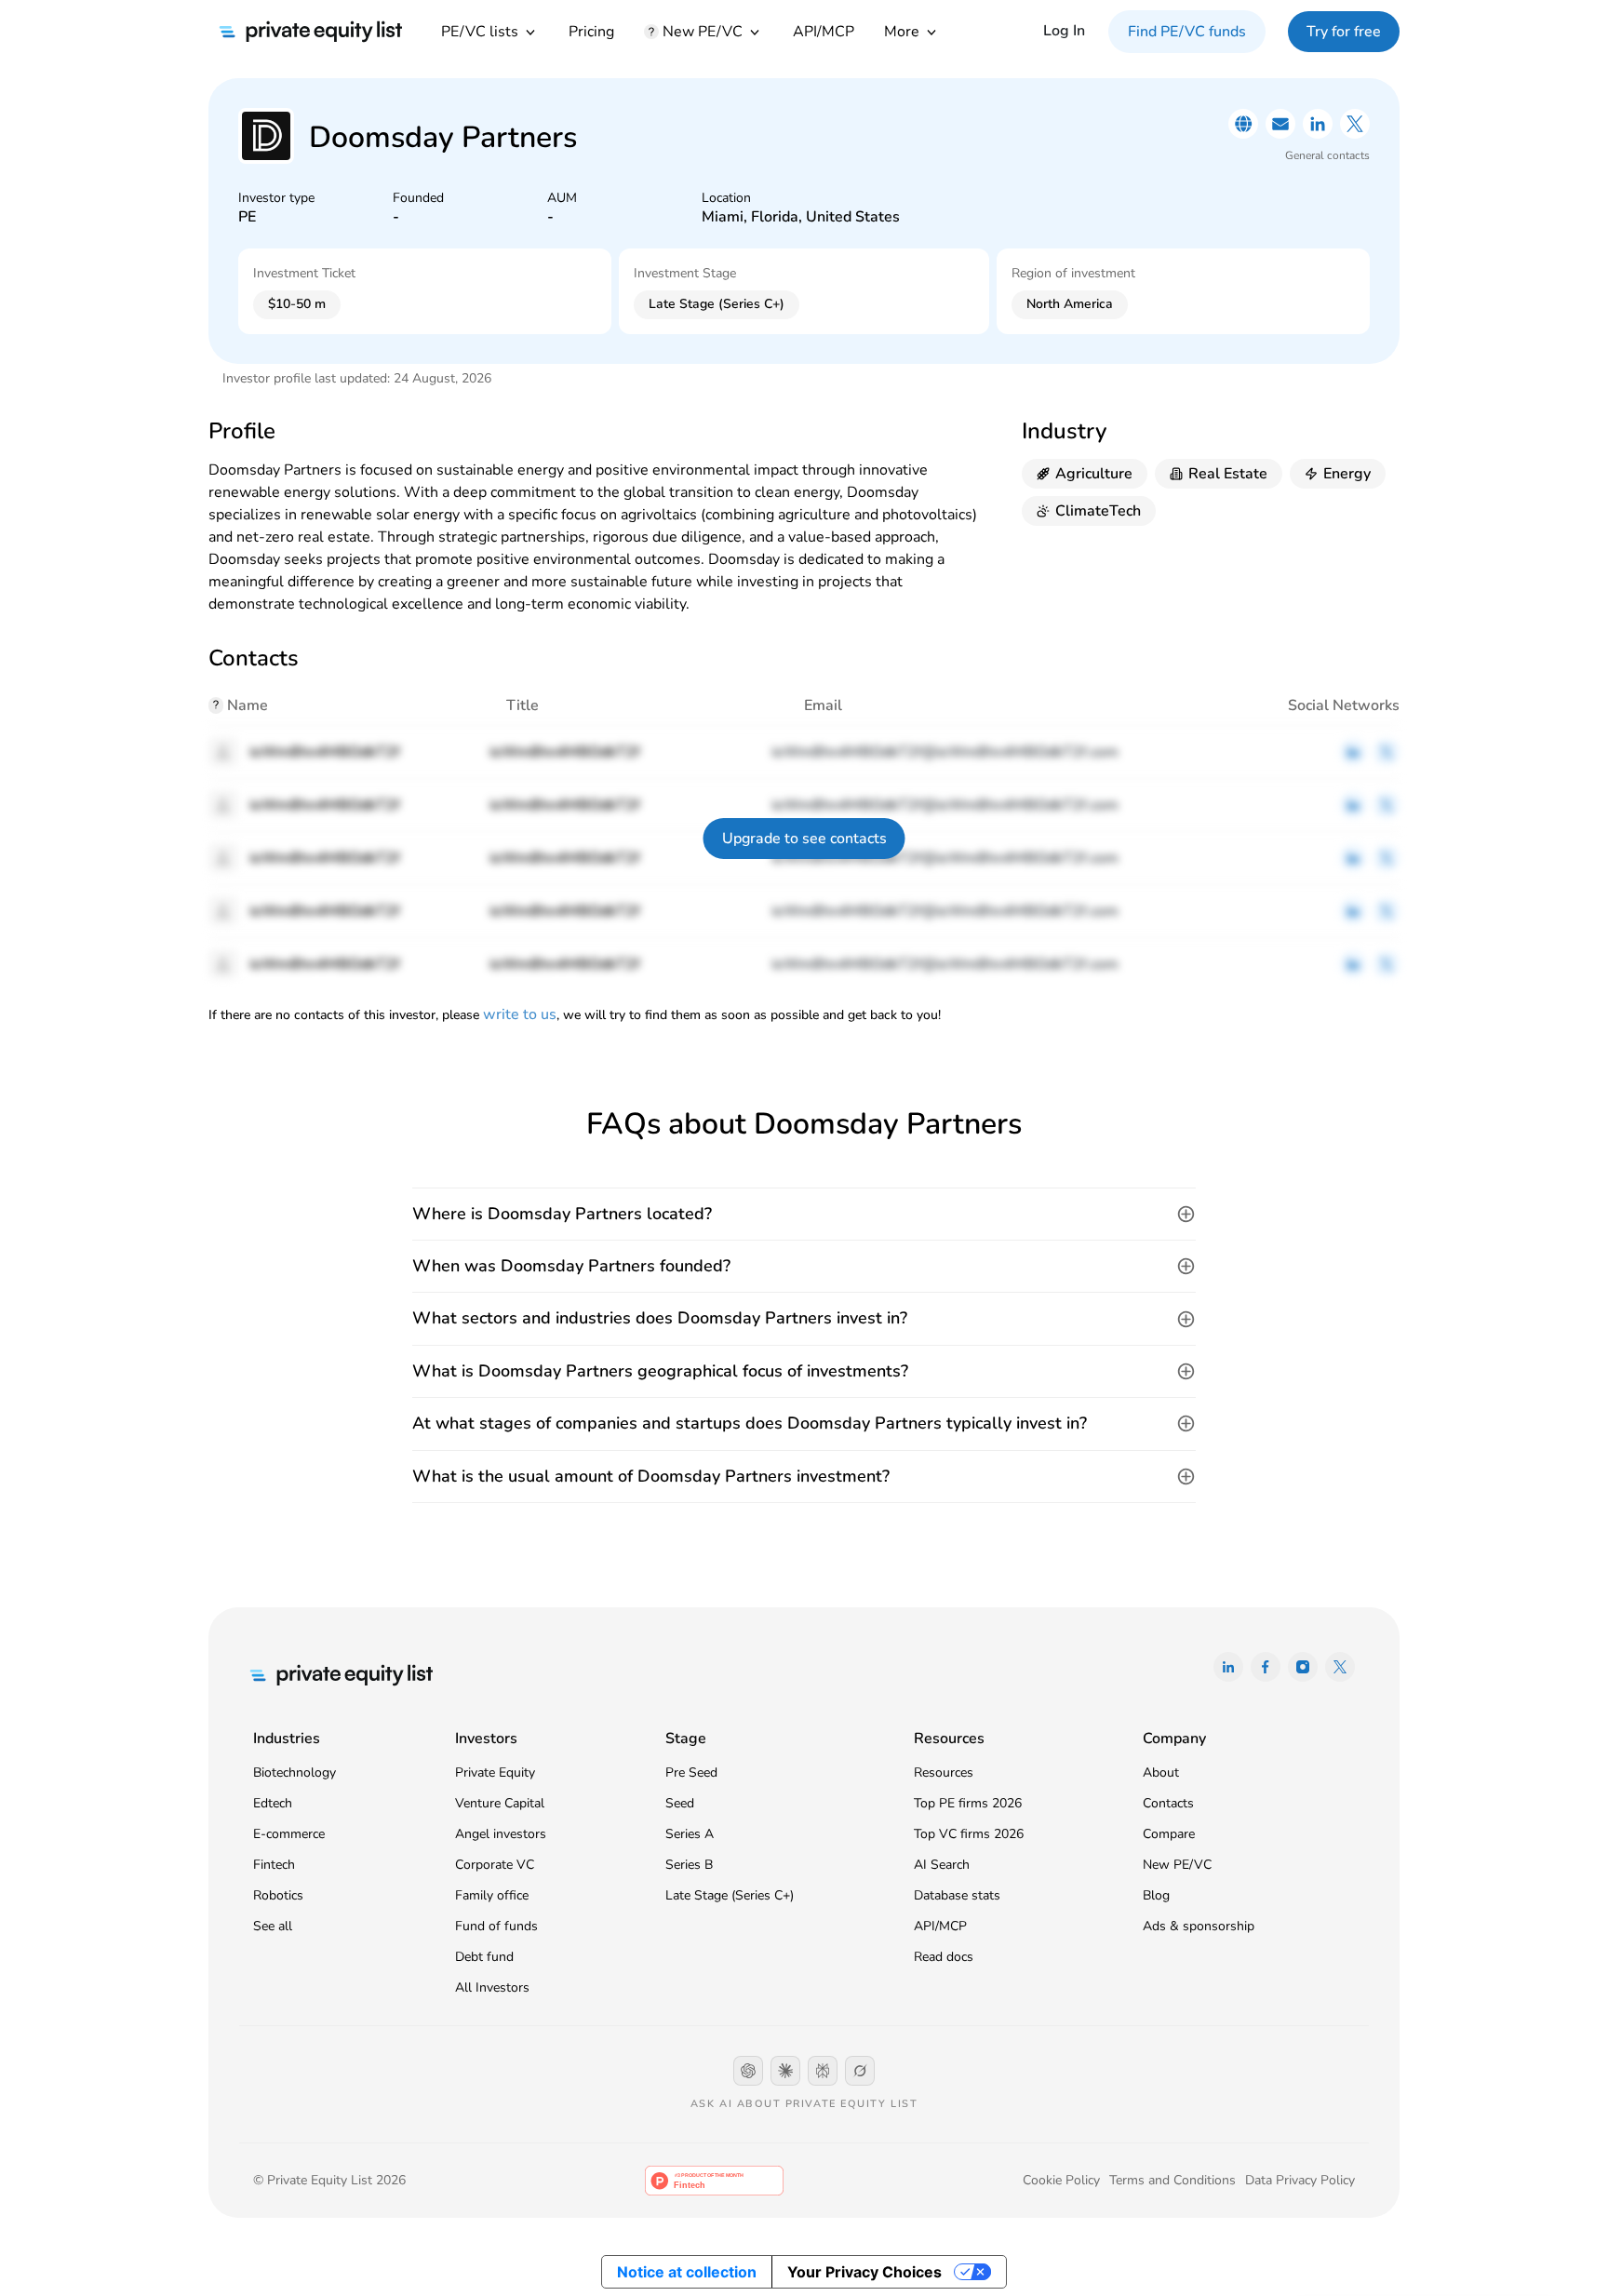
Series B (689, 1865)
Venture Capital (500, 1803)
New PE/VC (1177, 1865)
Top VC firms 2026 (969, 1834)
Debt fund (484, 1957)
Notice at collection (687, 2272)
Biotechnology (295, 1772)
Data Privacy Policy (1300, 2180)
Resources (944, 1772)
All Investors (492, 1987)
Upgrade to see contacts (804, 839)
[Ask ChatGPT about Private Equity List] (748, 2071)
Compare (1169, 1834)
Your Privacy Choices (864, 2272)
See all (273, 1926)
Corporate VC (495, 1865)
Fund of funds (496, 1926)
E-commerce (289, 1834)
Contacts (1168, 1803)
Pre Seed (691, 1772)
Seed (680, 1803)
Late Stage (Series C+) (730, 1895)
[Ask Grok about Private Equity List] (860, 2071)
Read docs (944, 1957)
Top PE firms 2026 (968, 1803)
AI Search (942, 1865)
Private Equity (495, 1772)
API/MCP (824, 32)
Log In (1064, 31)
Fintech (274, 1865)
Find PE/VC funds (1187, 32)
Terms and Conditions (1172, 2180)
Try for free (1344, 32)
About (1161, 1772)
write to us (520, 1014)
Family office (492, 1895)
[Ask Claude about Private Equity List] (785, 2071)
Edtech (273, 1803)
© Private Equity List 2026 (329, 2180)
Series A (690, 1834)
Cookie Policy (1061, 2180)
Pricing (591, 32)
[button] (804, 1214)
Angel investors (501, 1834)
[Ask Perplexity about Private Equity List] (823, 2071)
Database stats (957, 1895)
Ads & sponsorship (1199, 1926)
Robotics (278, 1895)
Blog (1156, 1895)
